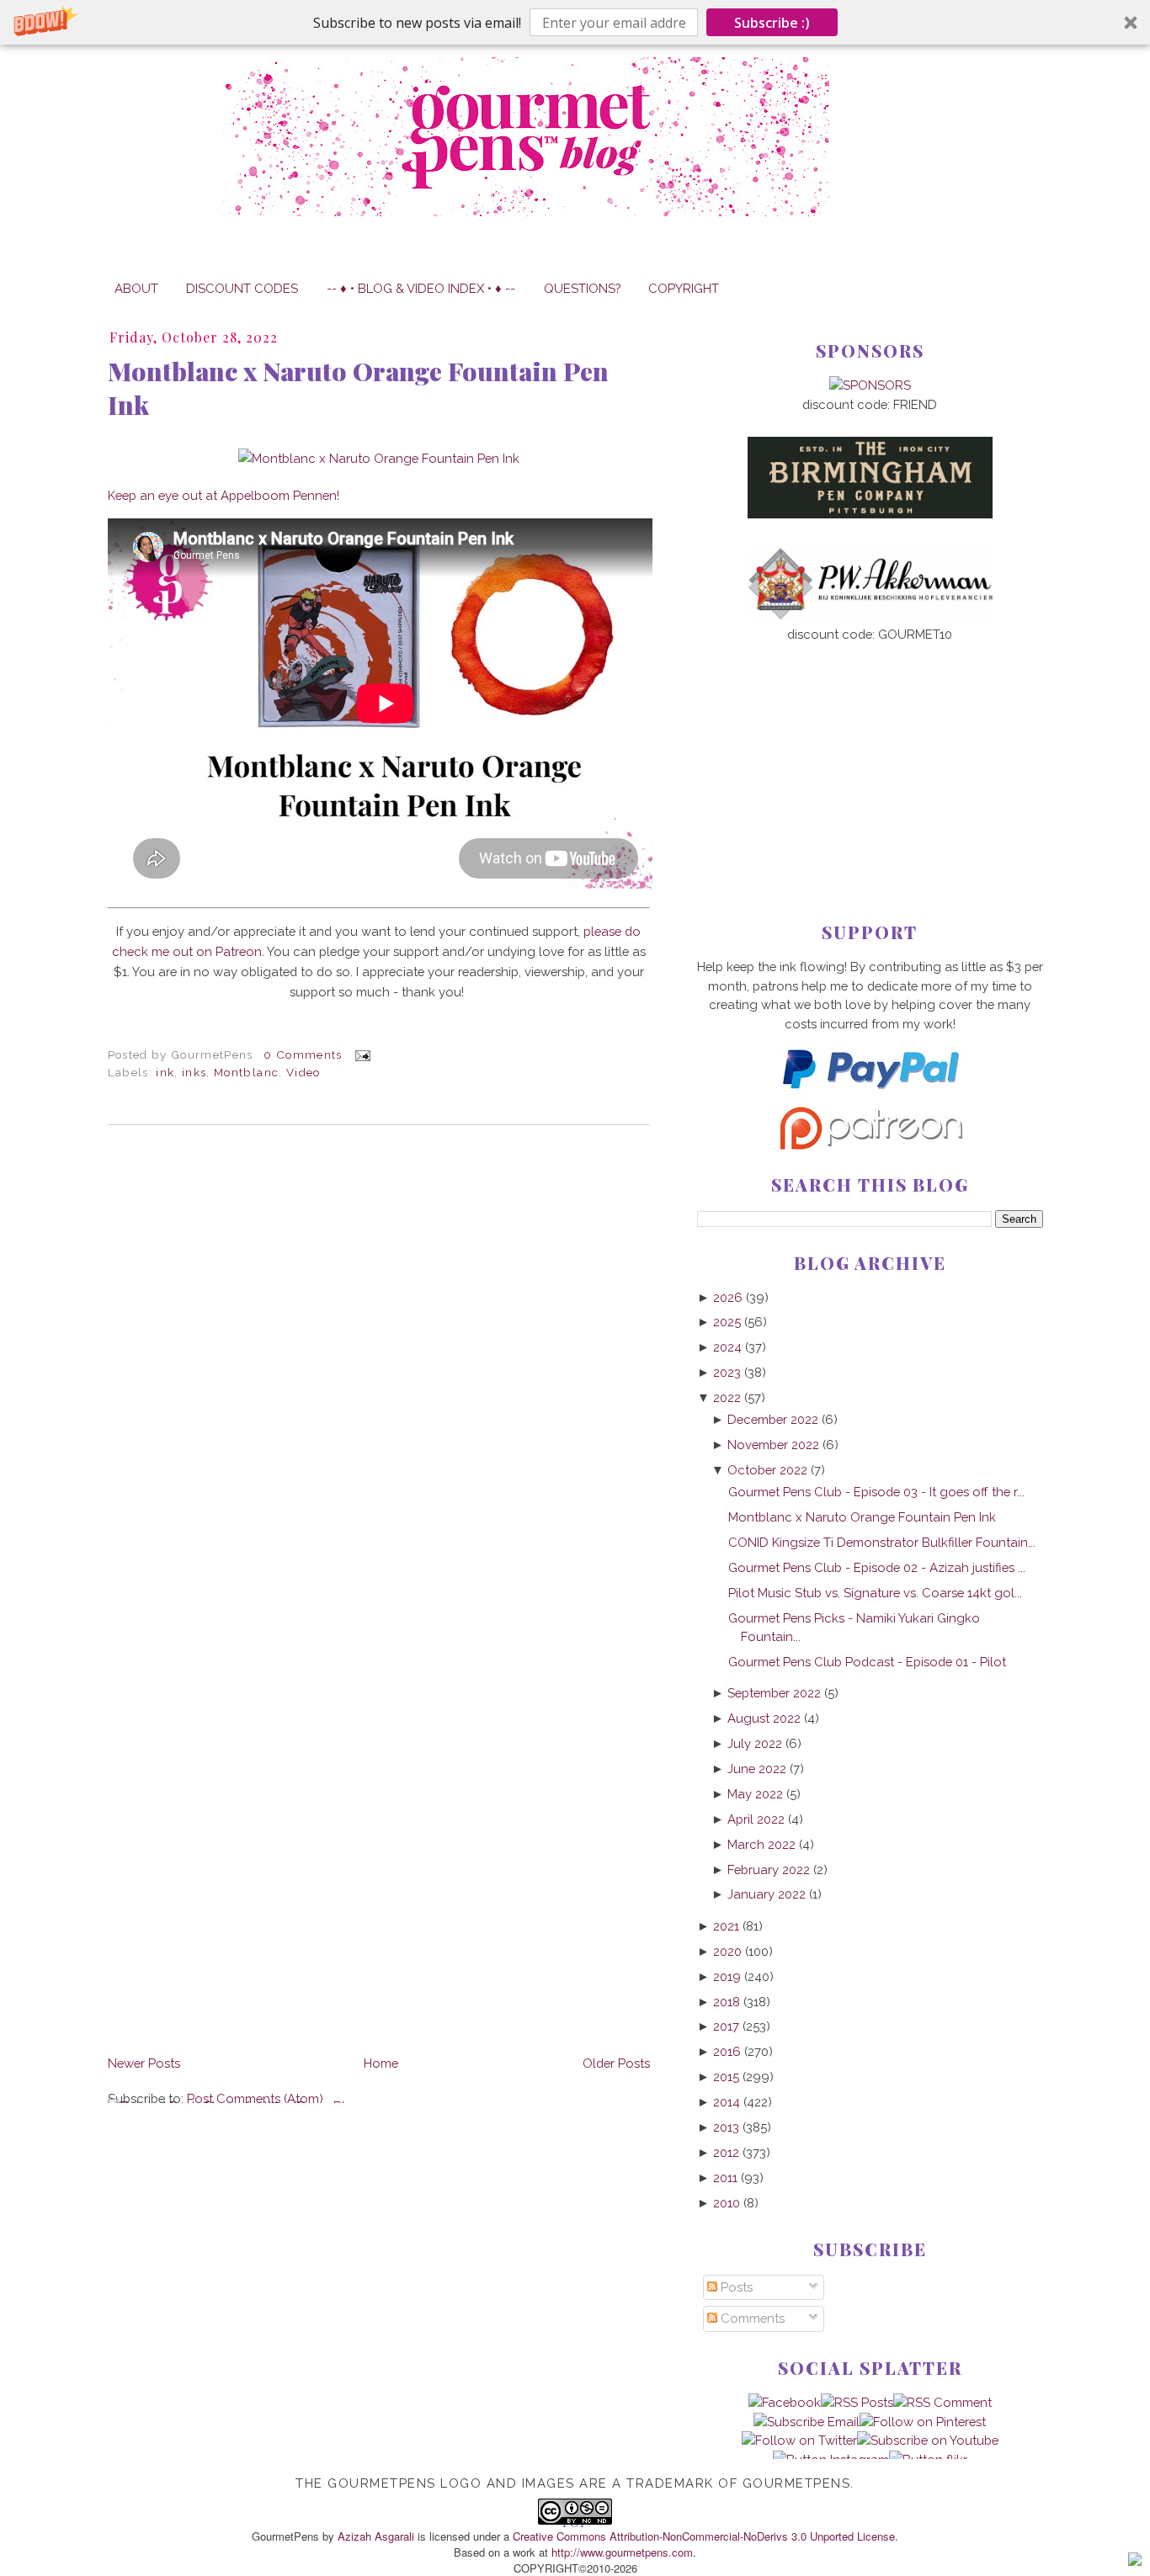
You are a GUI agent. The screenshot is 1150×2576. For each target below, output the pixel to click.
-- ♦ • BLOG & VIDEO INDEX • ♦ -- (421, 288)
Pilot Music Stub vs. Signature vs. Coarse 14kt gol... (875, 1593)
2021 (726, 1926)
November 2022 (773, 1445)
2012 (726, 2152)
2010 (727, 2203)
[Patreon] (870, 1145)
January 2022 (767, 1894)
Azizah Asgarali (376, 2536)
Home (381, 2063)
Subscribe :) (772, 23)
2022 (727, 1397)
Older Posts (616, 2063)
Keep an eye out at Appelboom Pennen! (224, 495)
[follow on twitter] (799, 2440)
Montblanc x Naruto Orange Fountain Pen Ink (358, 388)
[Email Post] (360, 1054)
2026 (728, 1297)
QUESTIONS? (582, 288)
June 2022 (757, 1769)
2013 (726, 2127)
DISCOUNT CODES (242, 288)
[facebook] (785, 2402)
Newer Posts (144, 2063)
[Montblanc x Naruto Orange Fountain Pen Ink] (379, 458)
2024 (727, 1347)
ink (165, 1072)
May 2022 (755, 1794)
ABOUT (136, 288)
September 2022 (774, 1693)
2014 (727, 2102)
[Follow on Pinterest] (923, 2422)
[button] (575, 22)
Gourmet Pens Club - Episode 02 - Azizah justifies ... (877, 1567)
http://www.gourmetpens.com (622, 2552)
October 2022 (767, 1470)
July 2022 (755, 1743)
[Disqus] (379, 1368)
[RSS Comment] (942, 2402)
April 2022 (756, 1819)
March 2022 (761, 1844)
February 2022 (769, 1870)
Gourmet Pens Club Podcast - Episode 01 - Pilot (867, 1662)
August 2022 (764, 1718)
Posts (735, 2287)
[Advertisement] (870, 755)
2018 (727, 2002)
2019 (727, 1976)
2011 (725, 2178)
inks (194, 1072)
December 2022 (773, 1419)
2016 (727, 2051)
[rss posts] (857, 2402)
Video (303, 1072)
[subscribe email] (807, 2422)
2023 (727, 1372)
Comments (751, 2318)
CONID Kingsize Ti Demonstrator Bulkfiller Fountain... (882, 1542)
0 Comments (303, 1054)
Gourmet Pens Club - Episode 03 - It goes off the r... (876, 1492)
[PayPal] (870, 1096)
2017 (726, 2026)
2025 (727, 1322)
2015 (726, 2077)
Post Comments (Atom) (255, 2098)
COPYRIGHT (684, 288)
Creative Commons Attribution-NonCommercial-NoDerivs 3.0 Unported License (704, 2536)
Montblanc (246, 1072)
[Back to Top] (1135, 2562)
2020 (727, 1951)
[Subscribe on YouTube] (928, 2440)
